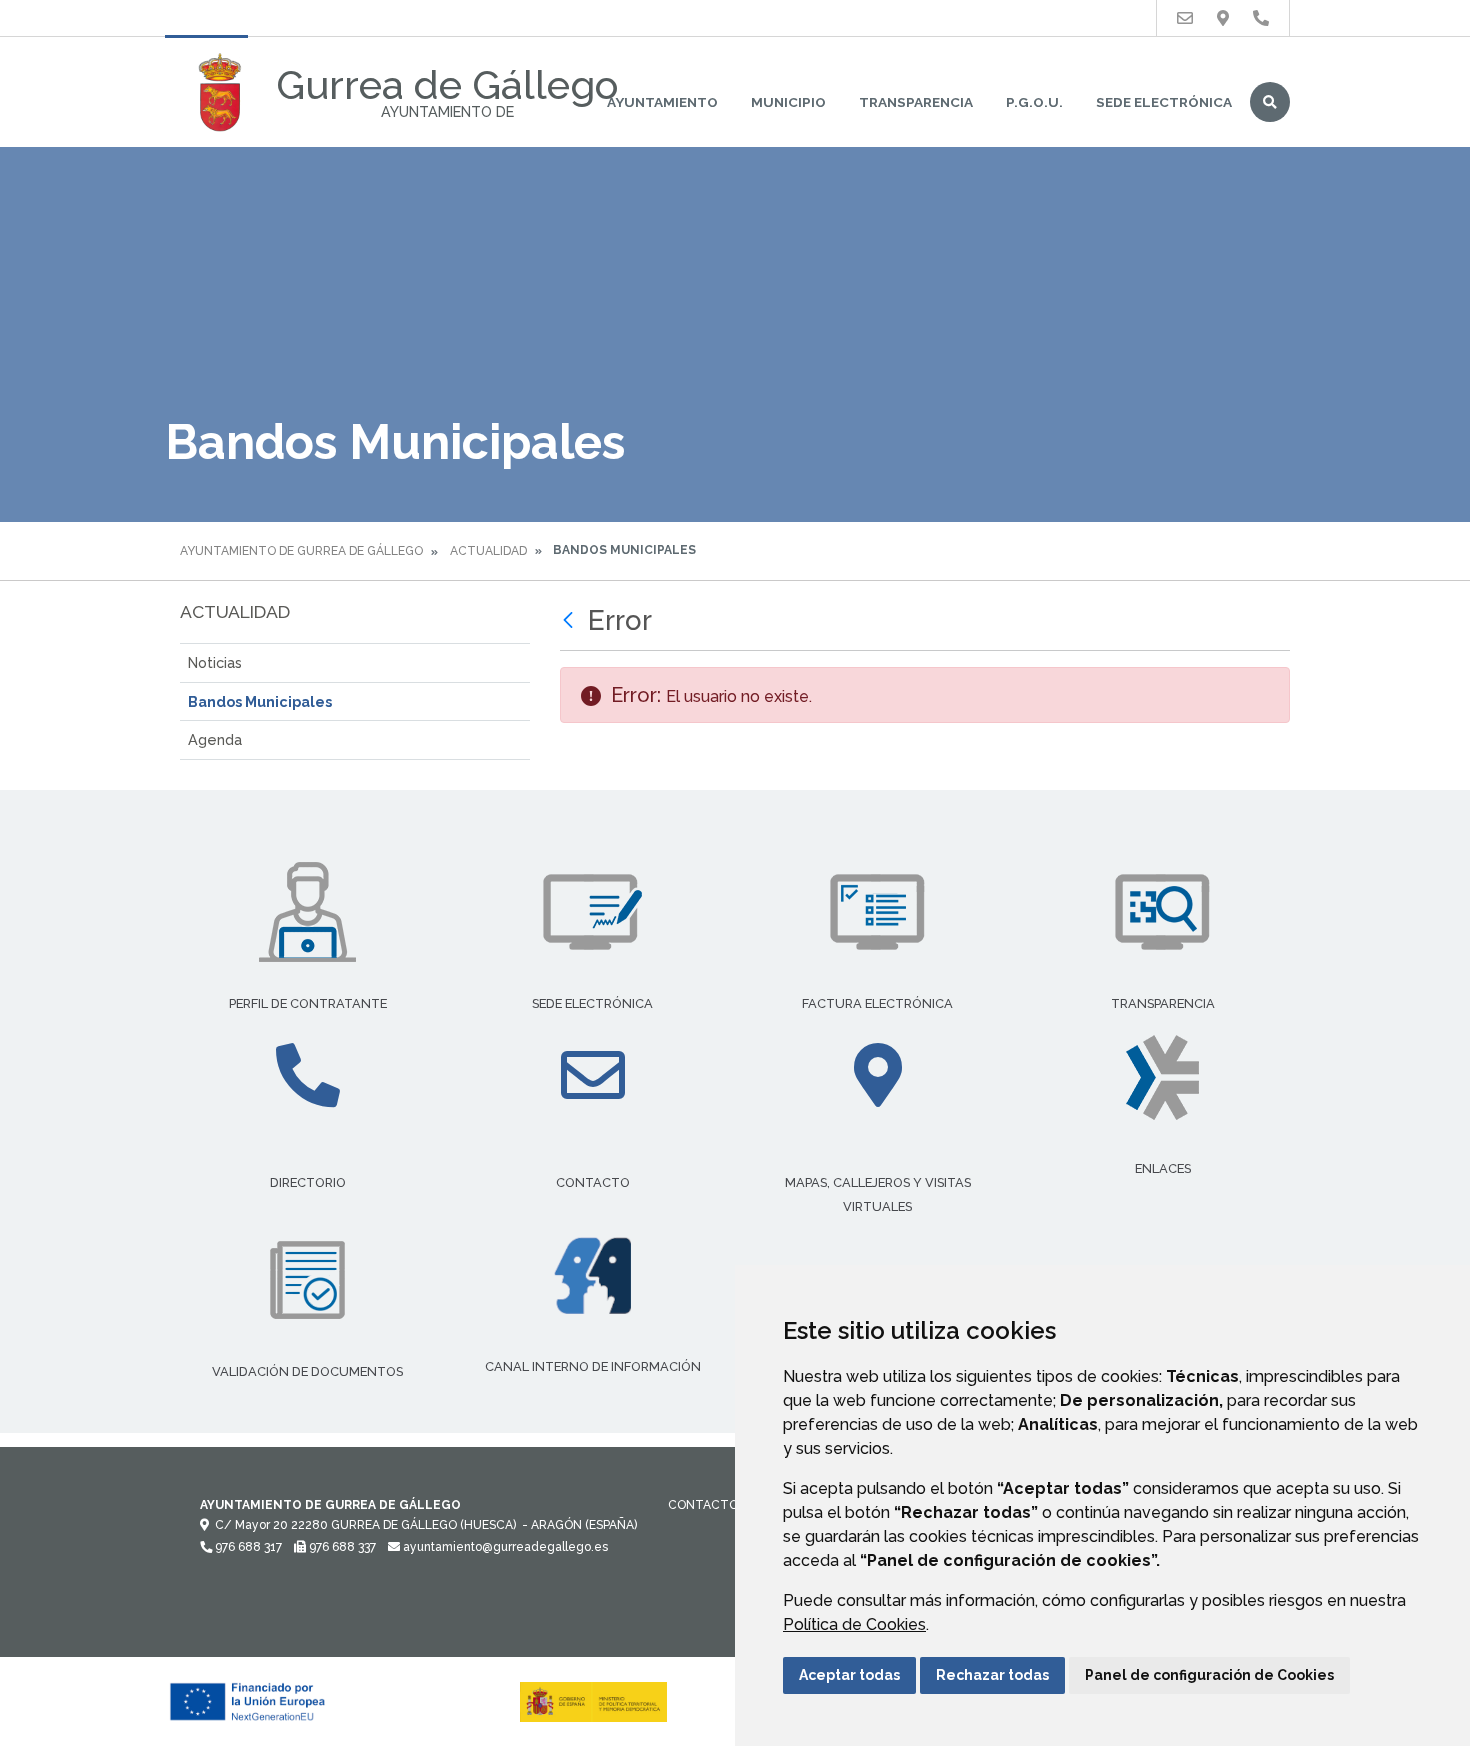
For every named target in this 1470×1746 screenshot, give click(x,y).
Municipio (788, 102)
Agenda (215, 739)
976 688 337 (341, 1547)
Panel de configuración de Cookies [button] (1209, 1675)
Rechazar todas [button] (992, 1675)
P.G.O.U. (1034, 102)
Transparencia (916, 102)
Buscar (1270, 102)
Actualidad (488, 551)
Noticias (215, 662)
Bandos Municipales (260, 701)
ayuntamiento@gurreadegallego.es (504, 1547)
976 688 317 (247, 1547)
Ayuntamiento (662, 102)
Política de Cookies (854, 1624)
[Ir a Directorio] (1261, 18)
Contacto (703, 1505)
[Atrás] (570, 621)
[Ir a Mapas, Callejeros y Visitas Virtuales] (1223, 18)
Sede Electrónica (1164, 102)
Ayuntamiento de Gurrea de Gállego (301, 551)
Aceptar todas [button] (849, 1675)
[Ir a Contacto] (1185, 18)
